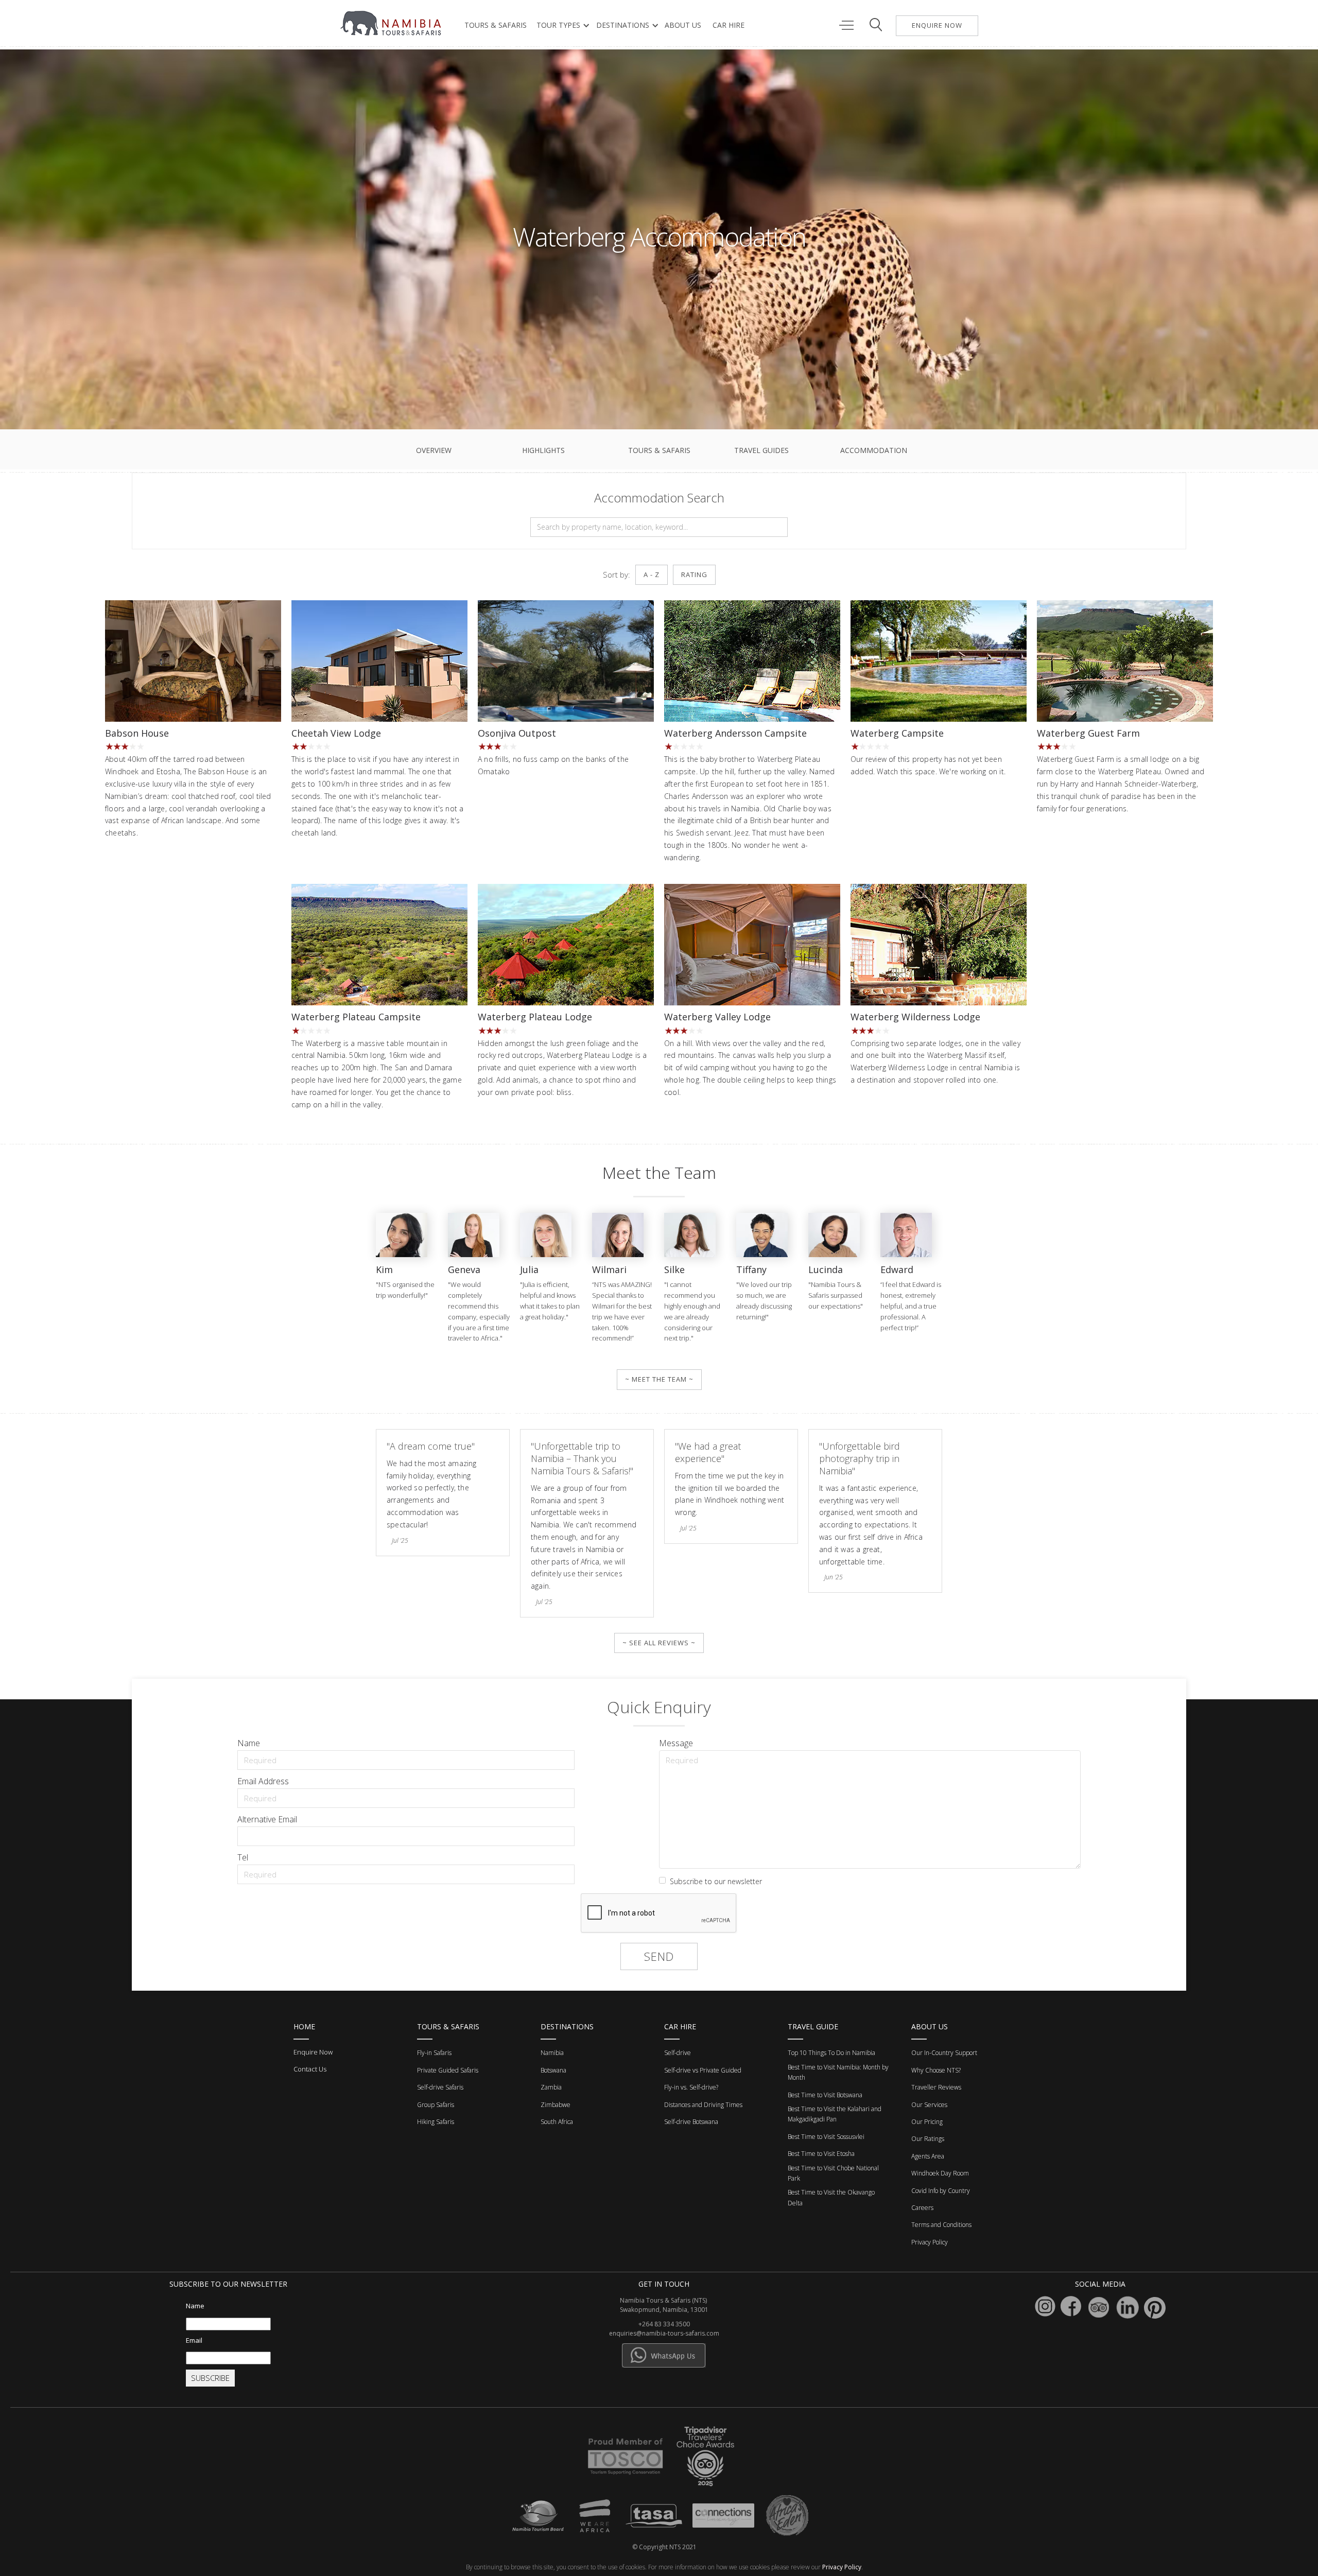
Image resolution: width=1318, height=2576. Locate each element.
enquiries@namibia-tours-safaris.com (664, 2333)
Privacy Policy (842, 2567)
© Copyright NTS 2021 (664, 2547)
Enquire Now (313, 2052)
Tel (243, 1857)
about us (683, 25)
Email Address (263, 1781)
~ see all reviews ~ (659, 1643)
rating (694, 575)
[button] (561, 25)
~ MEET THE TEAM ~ (659, 1379)
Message (676, 1743)
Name (249, 1743)
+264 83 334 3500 (664, 2324)
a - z (652, 575)
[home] (392, 23)
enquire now (937, 25)
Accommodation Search (659, 498)
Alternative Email (267, 1819)
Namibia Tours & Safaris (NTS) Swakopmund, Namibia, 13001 (664, 2305)
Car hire (729, 25)
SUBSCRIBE (210, 2378)
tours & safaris (496, 25)
